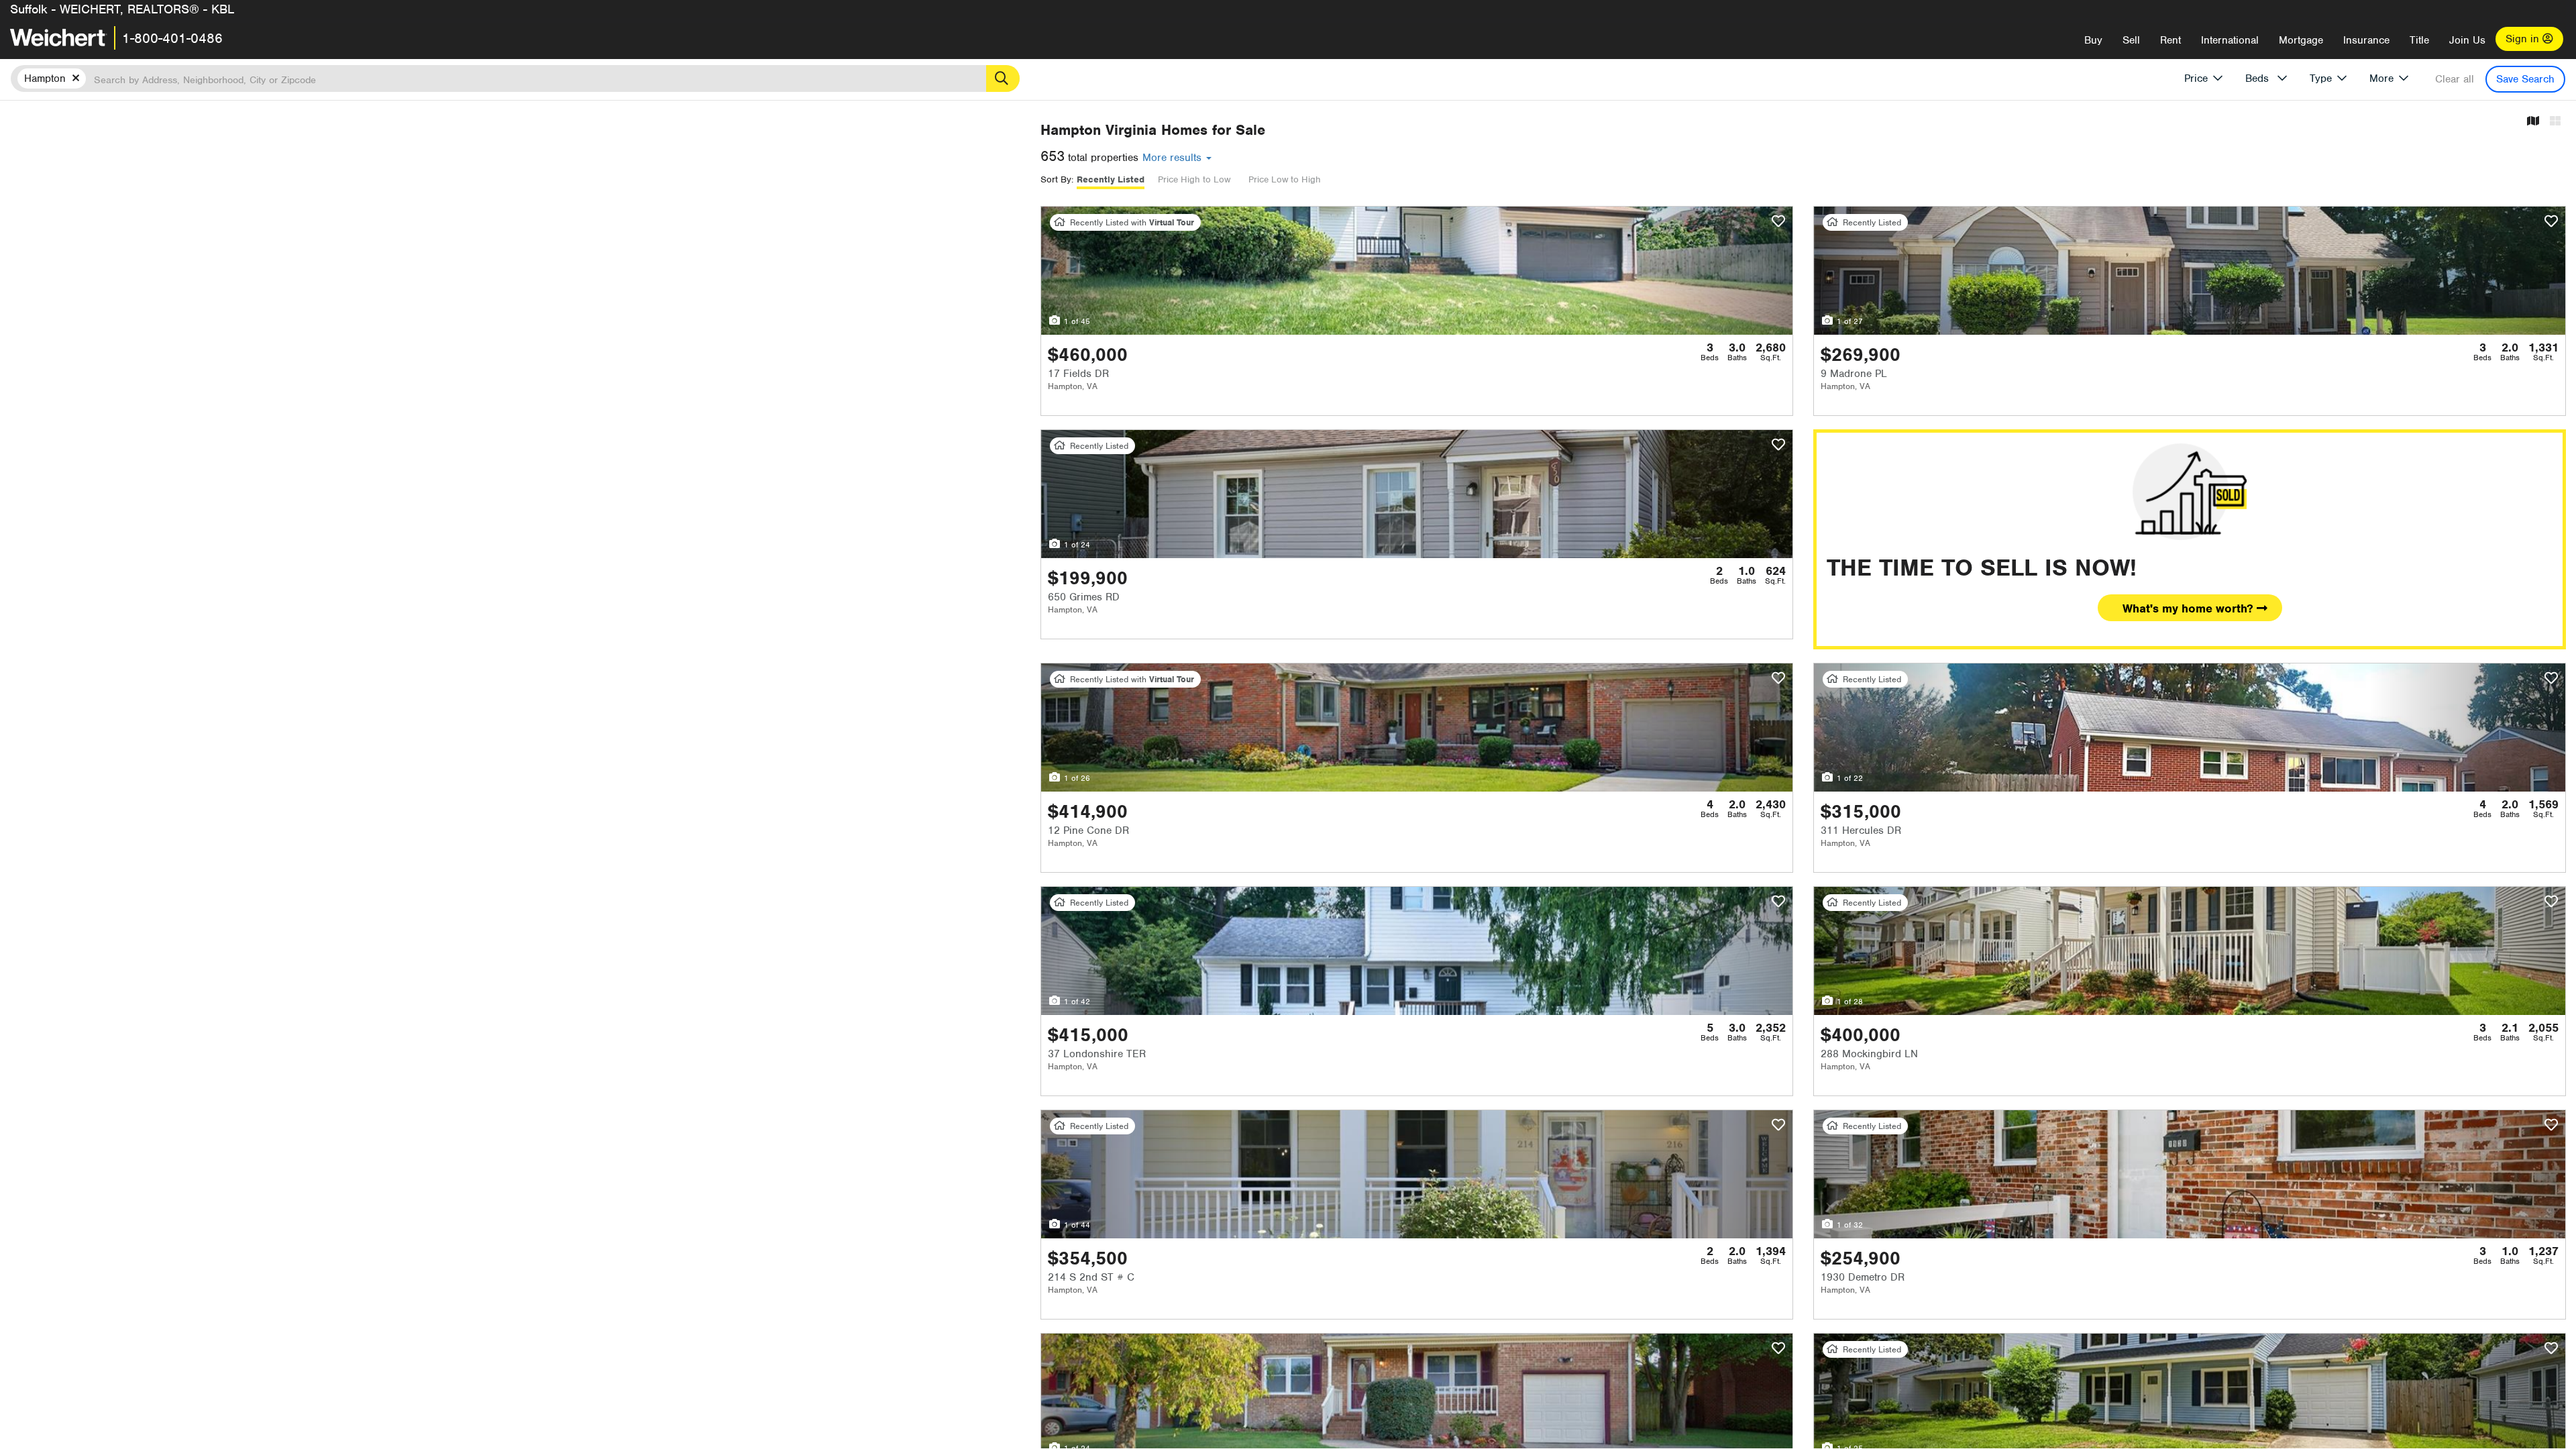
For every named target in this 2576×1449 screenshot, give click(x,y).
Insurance (2366, 40)
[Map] (2533, 122)
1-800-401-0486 (172, 38)
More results (1174, 158)
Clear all (2455, 79)
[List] (2555, 122)
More (2381, 78)
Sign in (2524, 39)
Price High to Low (1194, 179)
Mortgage (2301, 40)
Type (2321, 78)
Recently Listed (1111, 179)
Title (2419, 40)
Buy (2093, 40)
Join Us (2467, 40)
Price (2196, 78)
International (2230, 40)
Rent (2170, 40)
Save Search (2525, 79)
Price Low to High (1285, 179)
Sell (2131, 40)
